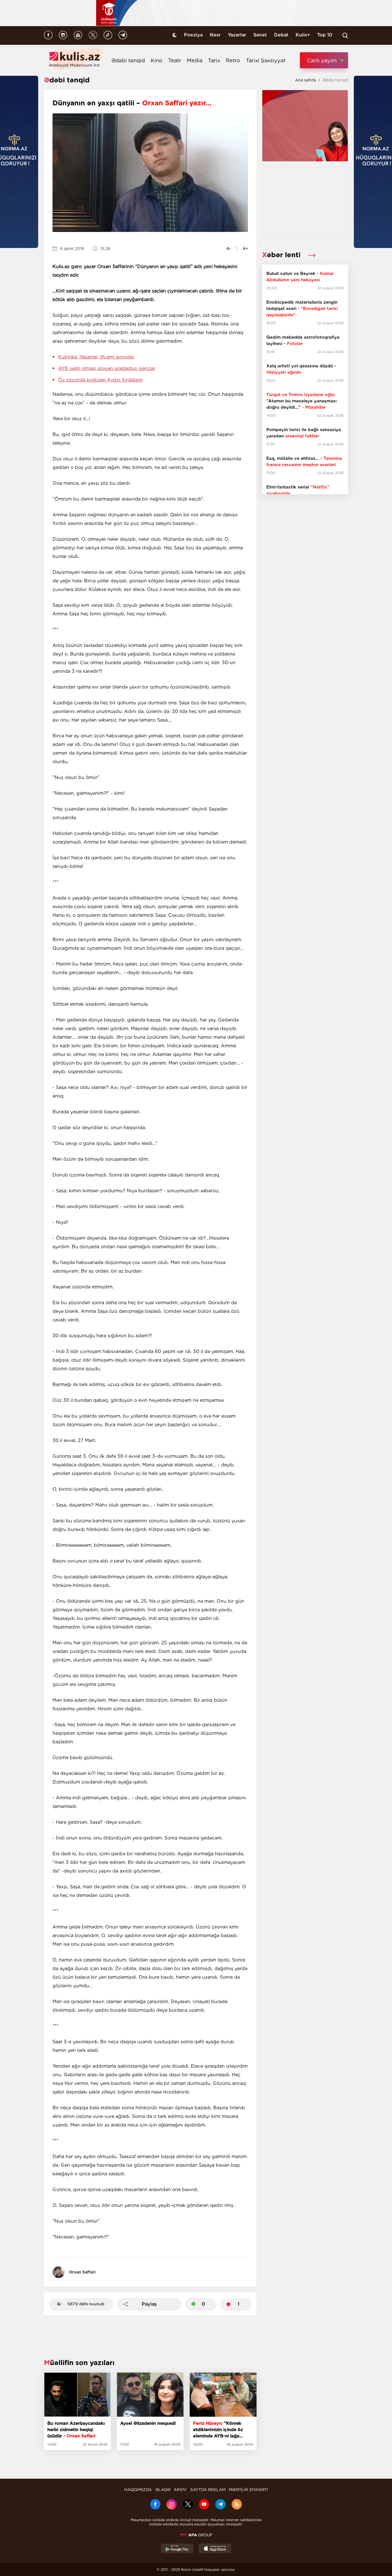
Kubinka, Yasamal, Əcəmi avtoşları (96, 357)
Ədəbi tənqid (128, 60)
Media (195, 60)
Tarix (214, 60)
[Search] (345, 36)
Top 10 (325, 35)
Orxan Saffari (82, 2272)
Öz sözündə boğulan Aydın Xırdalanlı (100, 380)
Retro (233, 60)
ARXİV (180, 2490)
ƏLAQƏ (163, 2490)
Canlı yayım (322, 60)
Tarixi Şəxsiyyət (266, 60)
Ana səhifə (305, 80)
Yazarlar (237, 35)
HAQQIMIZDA (138, 2490)
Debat (281, 35)
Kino (157, 60)
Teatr (175, 60)
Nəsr (215, 35)
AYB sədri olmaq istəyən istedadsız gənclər (107, 368)
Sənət (260, 35)
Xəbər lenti (282, 255)
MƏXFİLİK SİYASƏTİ (248, 2490)
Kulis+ (303, 35)
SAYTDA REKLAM (208, 2490)
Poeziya (193, 35)
